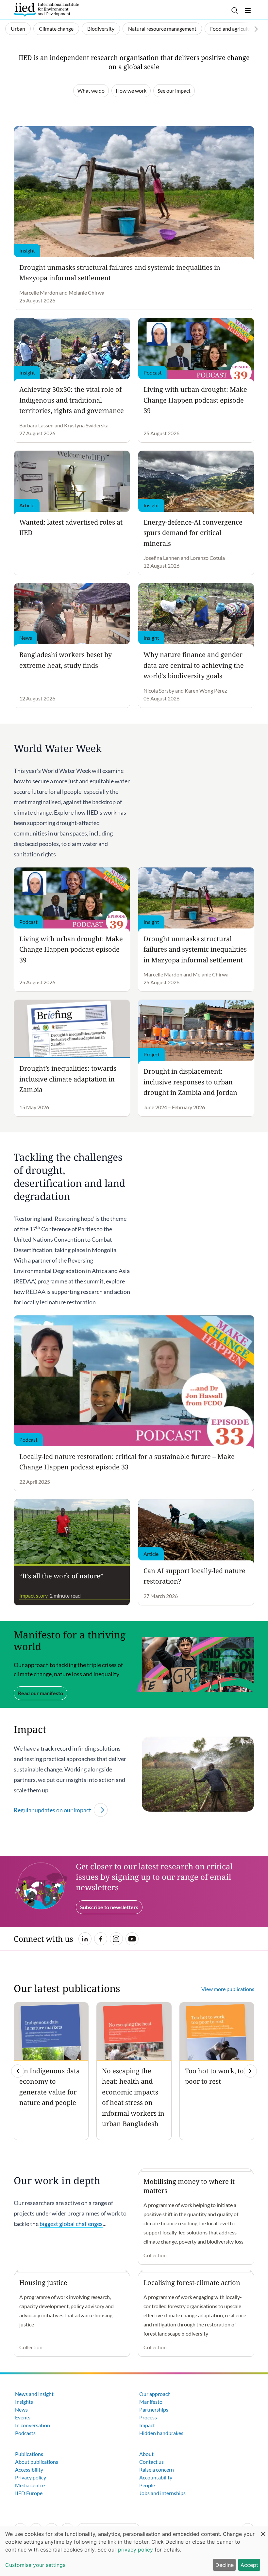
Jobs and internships (162, 2493)
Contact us (151, 2462)
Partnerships (154, 2409)
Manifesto (151, 2402)
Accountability (156, 2477)
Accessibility (29, 2469)
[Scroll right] (256, 29)
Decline (225, 2565)
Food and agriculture (233, 29)
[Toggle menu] (248, 10)
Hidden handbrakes (161, 2433)
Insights (24, 2402)
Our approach (155, 2394)
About (146, 2454)
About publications (37, 2462)
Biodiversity (101, 29)
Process (148, 2417)
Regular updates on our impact (52, 1810)
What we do (91, 91)
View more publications (228, 1989)
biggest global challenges (71, 2224)
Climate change (56, 29)
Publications (29, 2454)
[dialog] (134, 2551)
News (21, 2409)
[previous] (18, 2071)
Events (23, 2417)
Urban (18, 29)
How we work (131, 91)
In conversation (33, 2425)
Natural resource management (162, 29)
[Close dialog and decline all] (263, 2530)
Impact (147, 2425)
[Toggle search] (235, 10)
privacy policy (135, 2550)
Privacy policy (31, 2477)
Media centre (30, 2485)
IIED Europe (29, 2493)
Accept (249, 2565)
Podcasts (25, 2433)
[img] (250, 2071)
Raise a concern (157, 2469)
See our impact (174, 91)
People (147, 2485)
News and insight (34, 2394)
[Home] (46, 10)
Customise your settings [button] (35, 2565)
